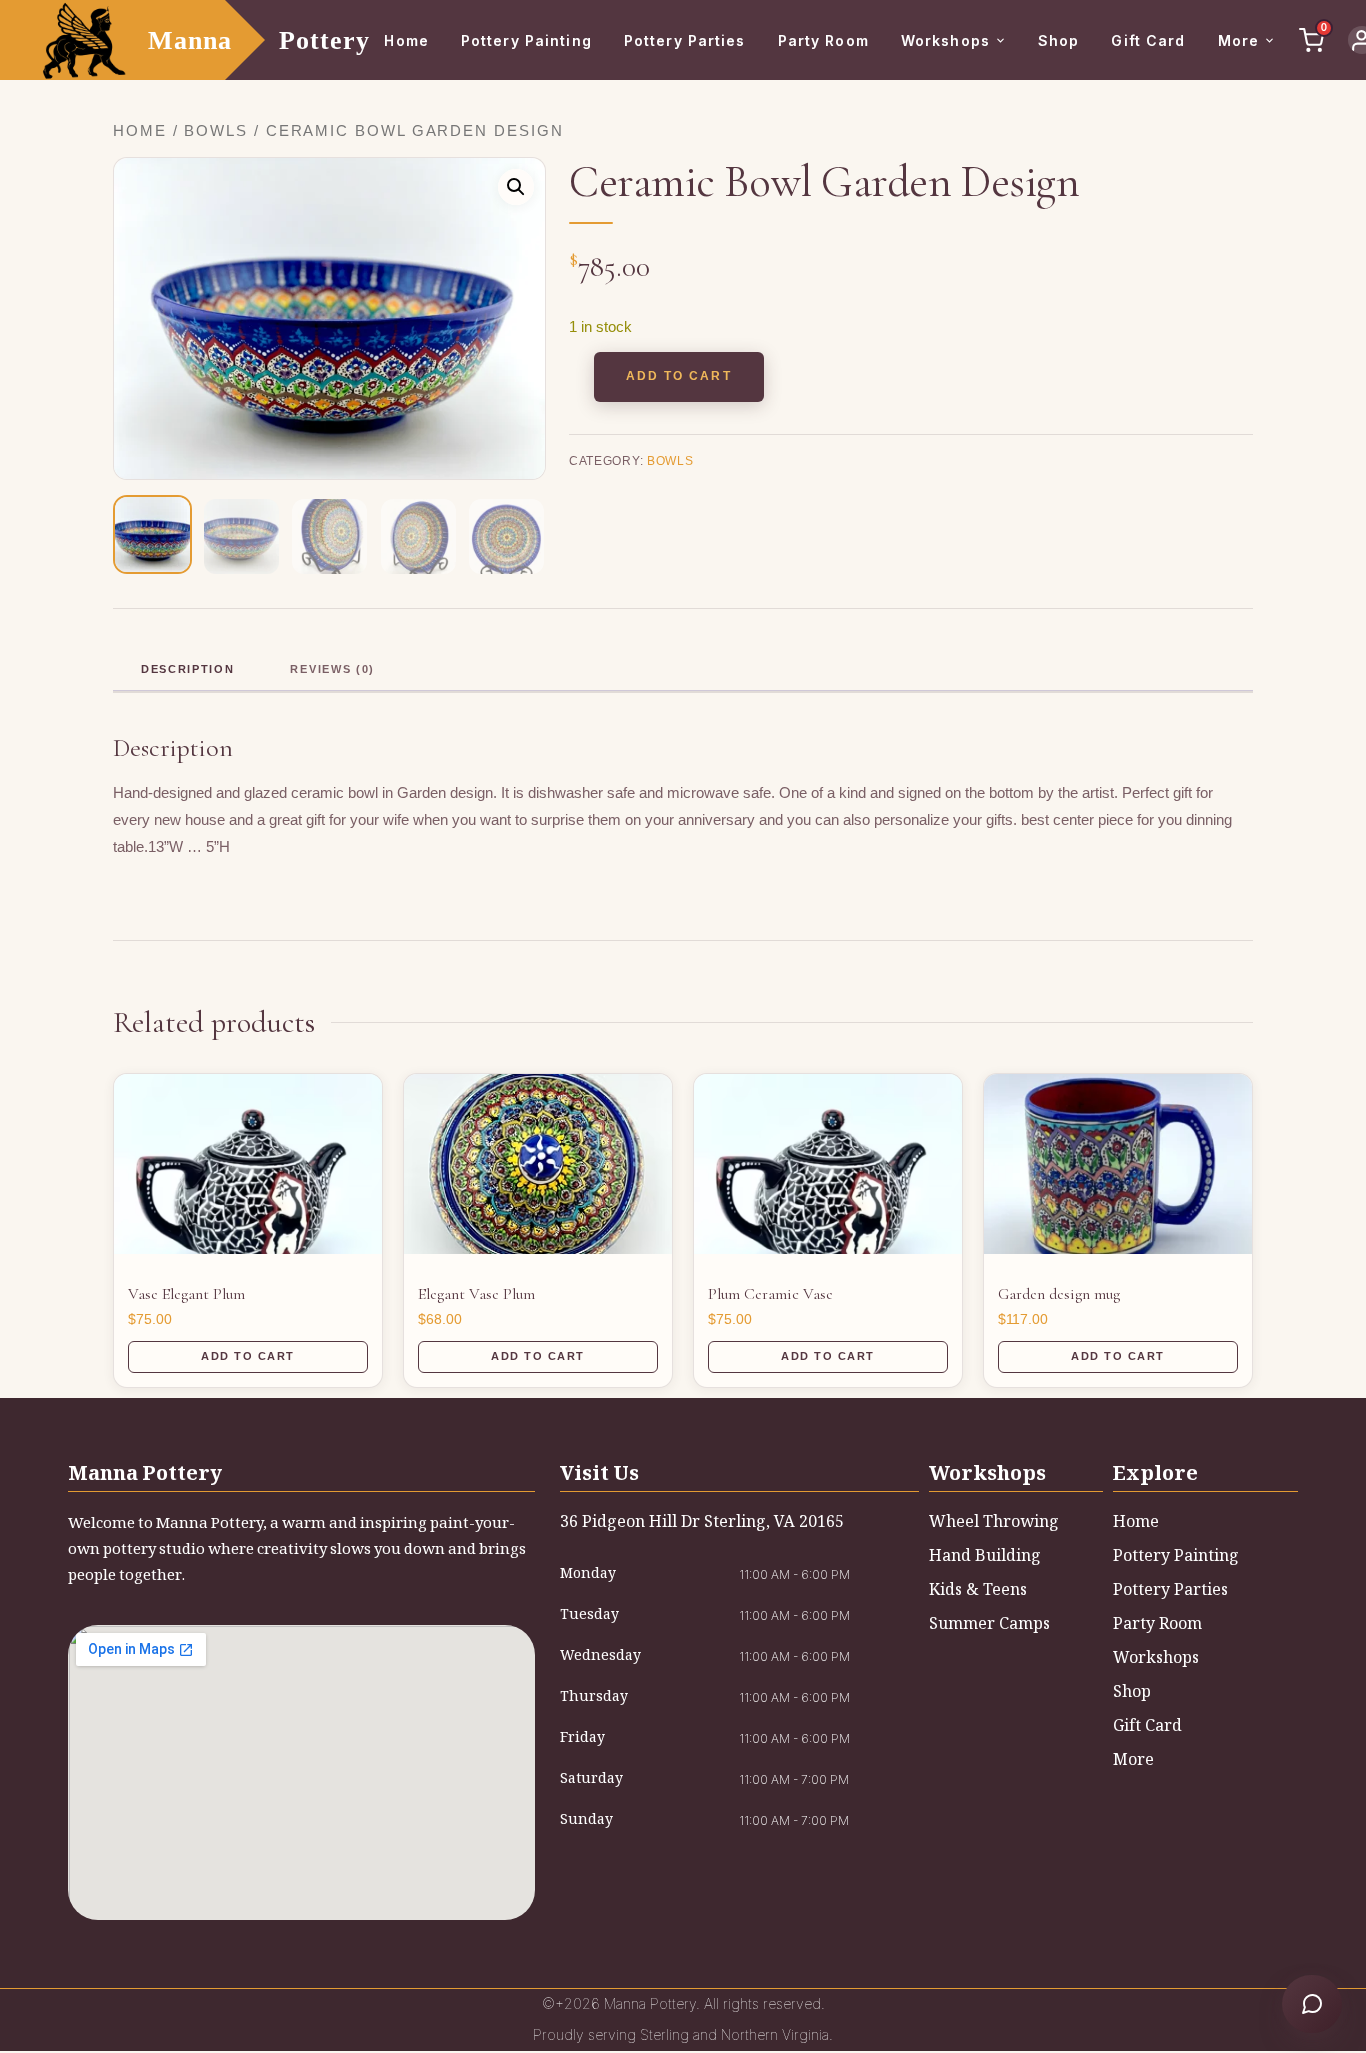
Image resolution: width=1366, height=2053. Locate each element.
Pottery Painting (526, 40)
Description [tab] (187, 669)
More (1238, 40)
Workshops (945, 40)
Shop (1058, 40)
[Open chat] (1312, 2004)
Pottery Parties (685, 40)
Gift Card (1148, 40)
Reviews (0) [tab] (332, 669)
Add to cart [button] (248, 1356)
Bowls (216, 131)
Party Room (823, 40)
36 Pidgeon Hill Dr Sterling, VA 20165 (702, 1523)
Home (406, 40)
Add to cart (679, 376)
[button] (516, 187)
